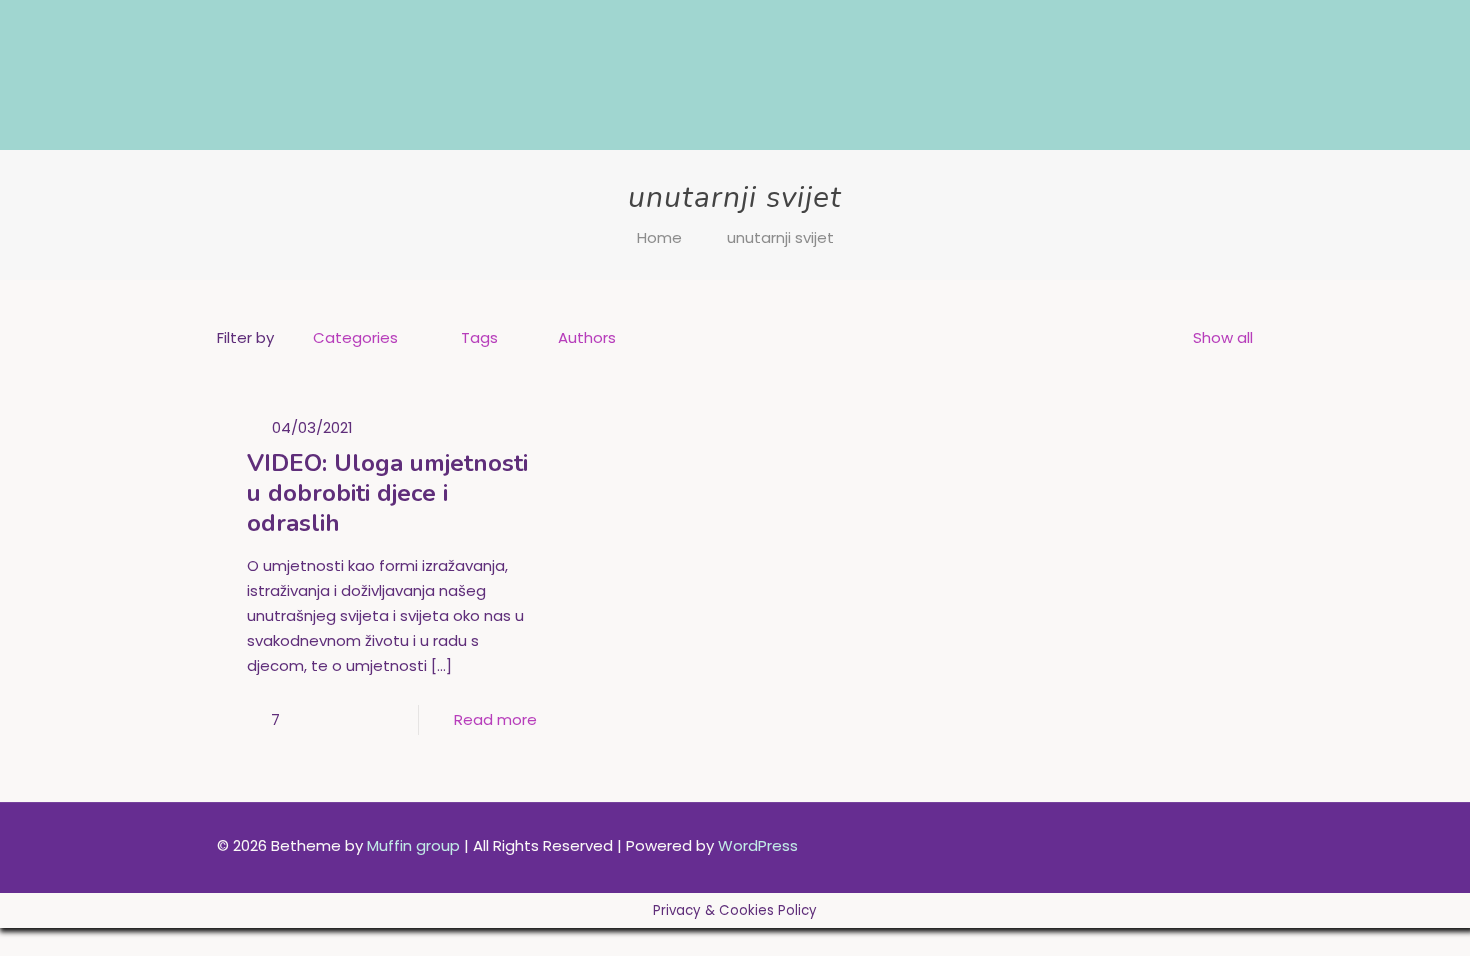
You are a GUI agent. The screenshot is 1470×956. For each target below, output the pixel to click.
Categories (355, 337)
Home (659, 237)
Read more (495, 719)
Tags (479, 337)
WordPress (758, 845)
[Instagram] (1150, 845)
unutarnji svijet (780, 237)
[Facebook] (1123, 845)
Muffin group (413, 845)
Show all (1223, 337)
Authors (587, 337)
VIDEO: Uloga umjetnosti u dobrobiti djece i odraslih (387, 493)
